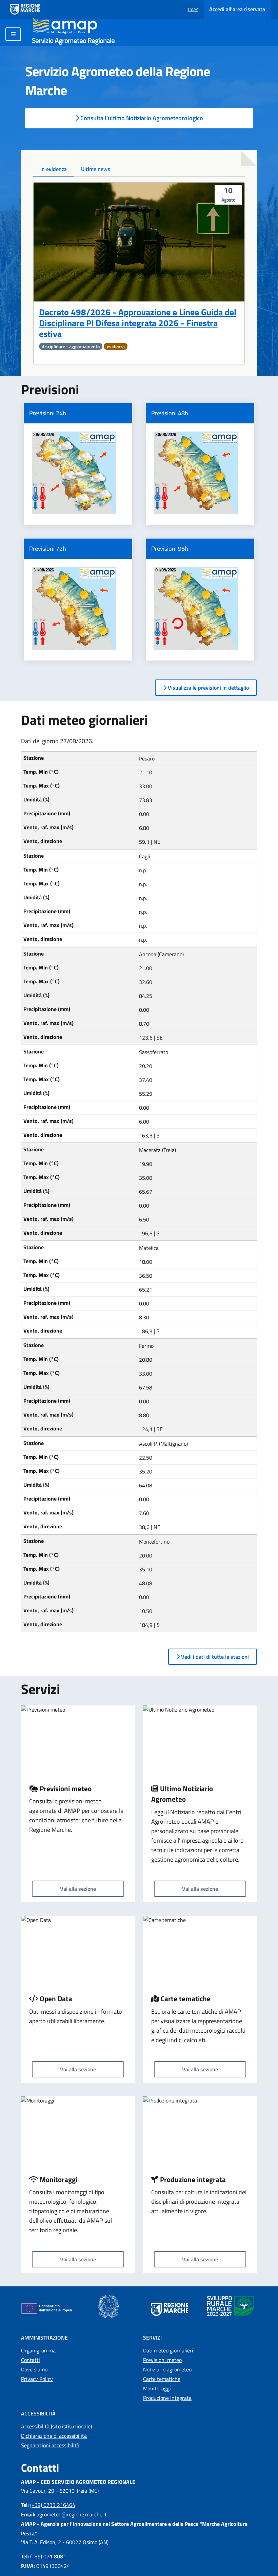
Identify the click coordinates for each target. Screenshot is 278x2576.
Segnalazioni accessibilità (50, 2445)
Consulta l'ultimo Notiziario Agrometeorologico (141, 118)
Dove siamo (34, 2369)
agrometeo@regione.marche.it (72, 2514)
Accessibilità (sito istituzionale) (56, 2426)
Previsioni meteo (162, 2360)
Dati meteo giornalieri (168, 2350)
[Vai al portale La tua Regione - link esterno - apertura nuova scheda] (25, 9)
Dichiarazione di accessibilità (54, 2436)
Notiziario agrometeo (167, 2369)
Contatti (31, 2360)
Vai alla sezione (78, 1889)
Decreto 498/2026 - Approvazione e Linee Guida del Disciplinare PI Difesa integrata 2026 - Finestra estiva (138, 323)
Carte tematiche (162, 2379)
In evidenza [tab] (54, 169)
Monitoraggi (157, 2388)
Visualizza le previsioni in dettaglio (208, 688)
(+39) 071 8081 (48, 2556)
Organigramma (38, 2350)
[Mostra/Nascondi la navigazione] (13, 34)
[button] (193, 9)
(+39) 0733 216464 (53, 2505)
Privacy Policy (37, 2379)
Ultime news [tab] (96, 169)
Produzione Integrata (167, 2398)
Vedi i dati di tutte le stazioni (214, 1657)
